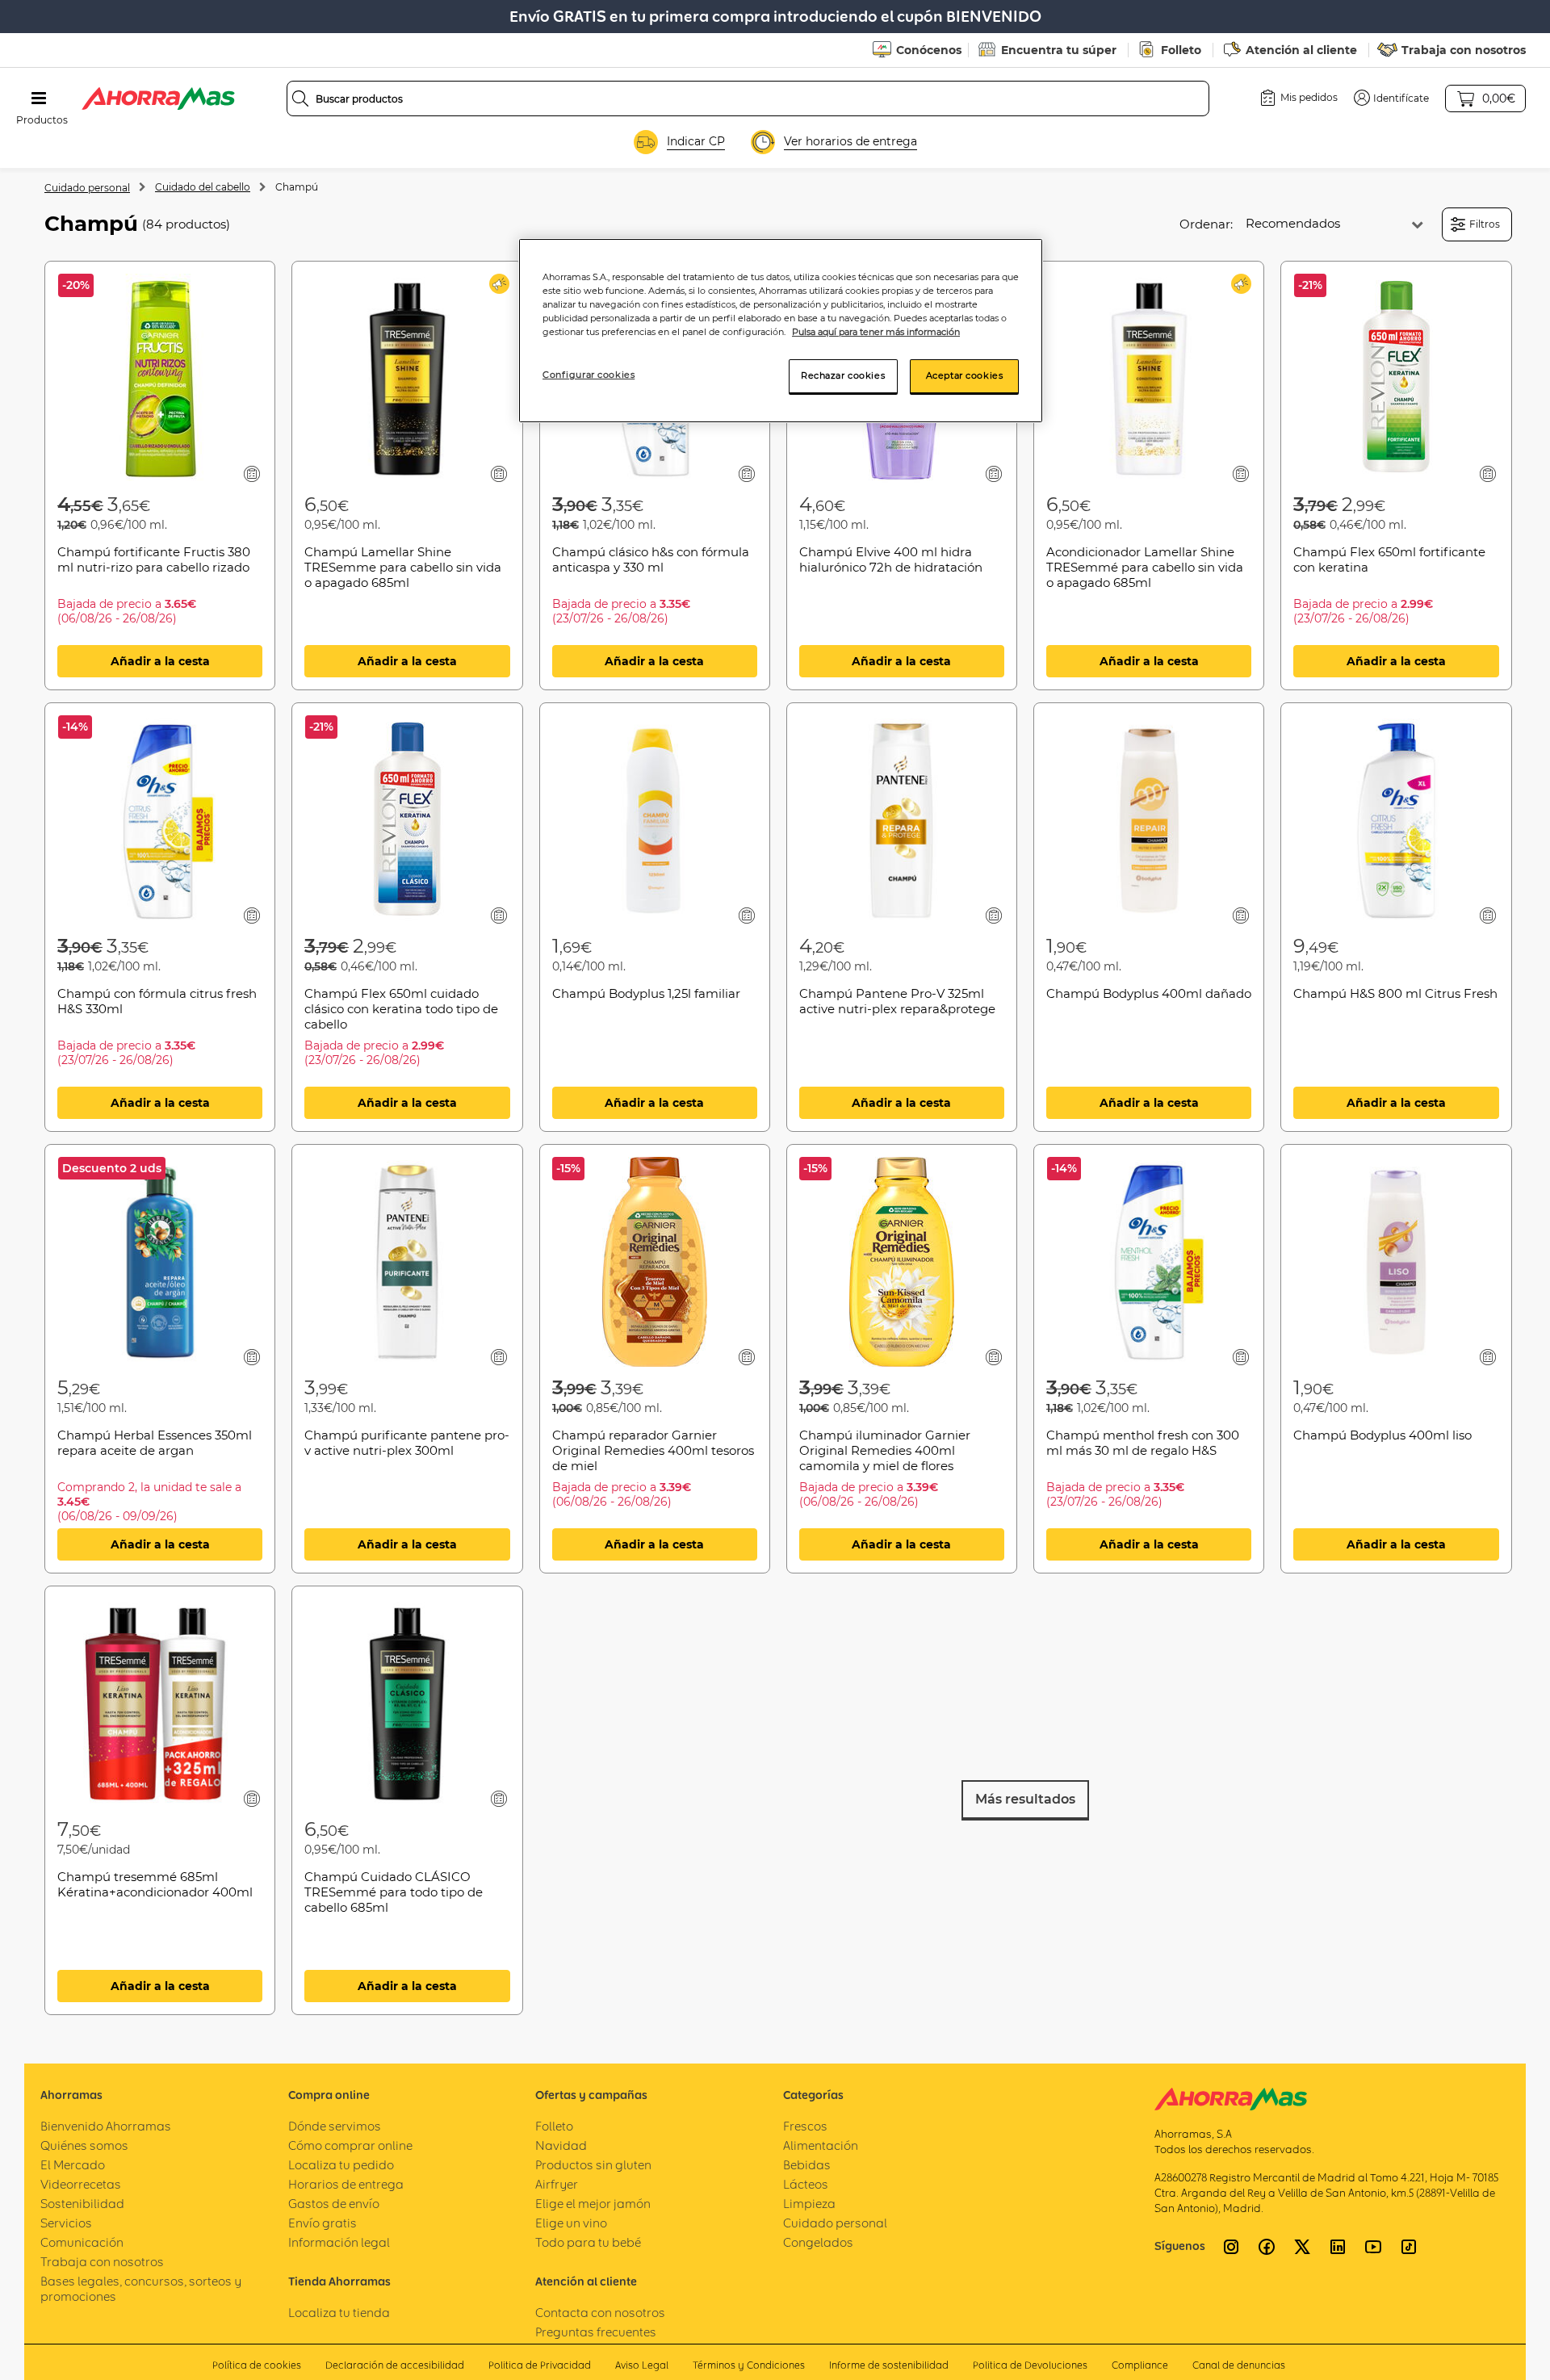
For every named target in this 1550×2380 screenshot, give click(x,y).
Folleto (1181, 50)
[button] (1391, 98)
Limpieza (809, 2204)
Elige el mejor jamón (593, 2204)
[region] (781, 331)
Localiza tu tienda (339, 2313)
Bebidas (807, 2165)
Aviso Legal (642, 2365)
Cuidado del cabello (203, 187)
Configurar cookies (589, 375)
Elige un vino (571, 2223)
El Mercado (73, 2165)
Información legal (339, 2242)
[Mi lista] (252, 473)
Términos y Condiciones (749, 2365)
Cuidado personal (87, 188)
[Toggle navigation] (39, 98)
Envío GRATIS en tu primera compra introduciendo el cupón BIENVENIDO (775, 17)
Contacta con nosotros (600, 2313)
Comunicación (82, 2242)
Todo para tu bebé (588, 2242)
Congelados (818, 2242)
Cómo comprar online (350, 2145)
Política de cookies (257, 2365)
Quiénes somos (84, 2145)
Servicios (66, 2223)
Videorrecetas (81, 2184)
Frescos (805, 2126)
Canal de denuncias (1239, 2365)
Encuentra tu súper (1059, 50)
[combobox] (748, 98)
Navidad (561, 2145)
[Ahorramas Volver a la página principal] (158, 98)
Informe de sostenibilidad (889, 2365)
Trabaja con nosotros (1464, 50)
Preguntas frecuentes (596, 2332)
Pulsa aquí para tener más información (876, 332)
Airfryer (557, 2184)
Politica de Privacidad (540, 2365)
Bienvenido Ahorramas (106, 2126)
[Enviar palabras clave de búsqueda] (300, 98)
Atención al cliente (1301, 50)
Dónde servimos (335, 2126)
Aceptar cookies (965, 375)
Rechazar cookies (843, 375)
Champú (297, 187)
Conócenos (929, 50)
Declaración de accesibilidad (395, 2365)
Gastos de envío (334, 2204)
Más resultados (1025, 1799)
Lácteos (806, 2184)
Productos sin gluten (593, 2165)
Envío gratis (323, 2223)
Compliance (1140, 2365)
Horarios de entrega (346, 2184)
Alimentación (821, 2145)
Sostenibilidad (82, 2204)
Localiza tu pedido (341, 2165)
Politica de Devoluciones (1030, 2365)
